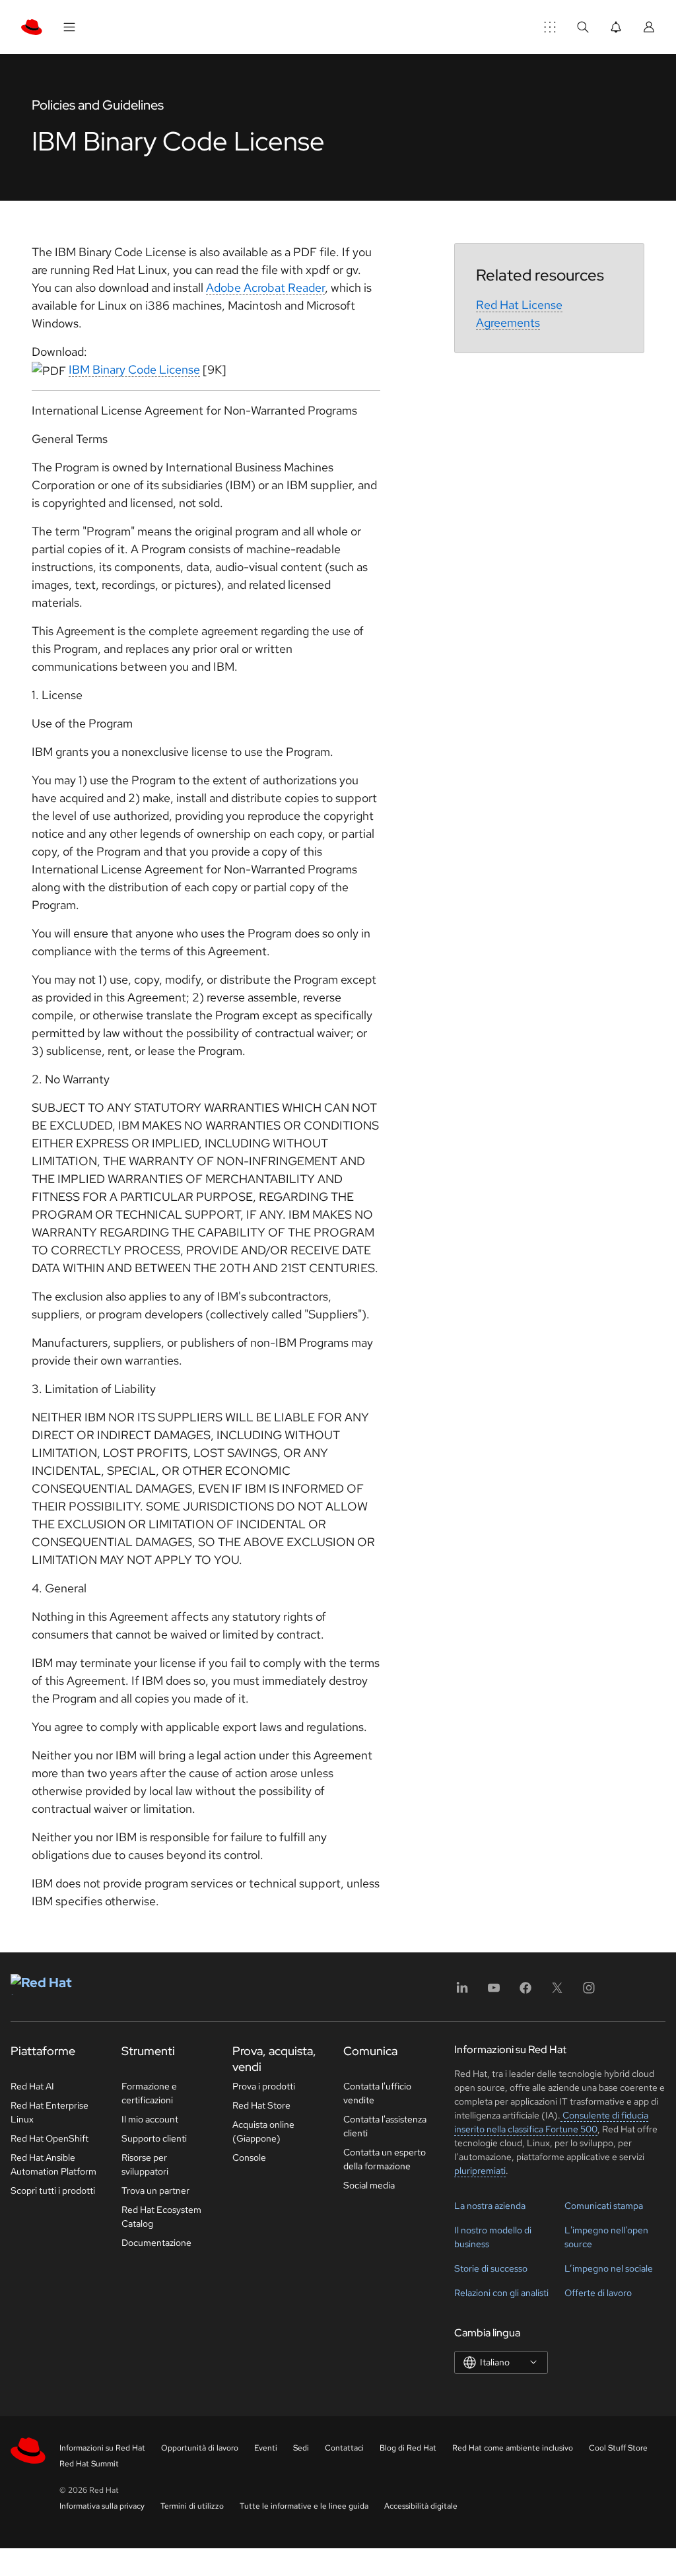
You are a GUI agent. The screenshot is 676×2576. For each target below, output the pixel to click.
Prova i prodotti (264, 2086)
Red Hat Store (261, 2105)
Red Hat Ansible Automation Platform (53, 2164)
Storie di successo (491, 2268)
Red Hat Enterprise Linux (50, 2112)
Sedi (301, 2448)
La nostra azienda (490, 2206)
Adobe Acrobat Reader (265, 288)
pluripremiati (480, 2171)
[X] (557, 1992)
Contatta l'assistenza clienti (385, 2126)
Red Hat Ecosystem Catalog (161, 2217)
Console (249, 2157)
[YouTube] (494, 1992)
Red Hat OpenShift (50, 2138)
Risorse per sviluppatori (145, 2164)
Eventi (266, 2448)
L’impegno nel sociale (609, 2268)
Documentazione (156, 2243)
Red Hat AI (32, 2086)
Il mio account (150, 2119)
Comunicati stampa (604, 2206)
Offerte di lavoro (598, 2293)
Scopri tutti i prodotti (53, 2190)
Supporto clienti (154, 2138)
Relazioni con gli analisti (501, 2293)
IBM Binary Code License (134, 369)
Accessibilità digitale (421, 2506)
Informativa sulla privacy (102, 2506)
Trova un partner (155, 2190)
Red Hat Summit (89, 2464)
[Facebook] (525, 1992)
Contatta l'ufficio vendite (377, 2093)
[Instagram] (589, 1992)
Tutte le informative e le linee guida (304, 2506)
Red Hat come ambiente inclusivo (513, 2448)
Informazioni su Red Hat (102, 2448)
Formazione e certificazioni (149, 2093)
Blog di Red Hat (408, 2448)
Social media (369, 2185)
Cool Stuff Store (618, 2448)
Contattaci (344, 2448)
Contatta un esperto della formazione (385, 2159)
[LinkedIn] (462, 1992)
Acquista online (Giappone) (263, 2131)
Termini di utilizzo (192, 2506)
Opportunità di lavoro (200, 2448)
